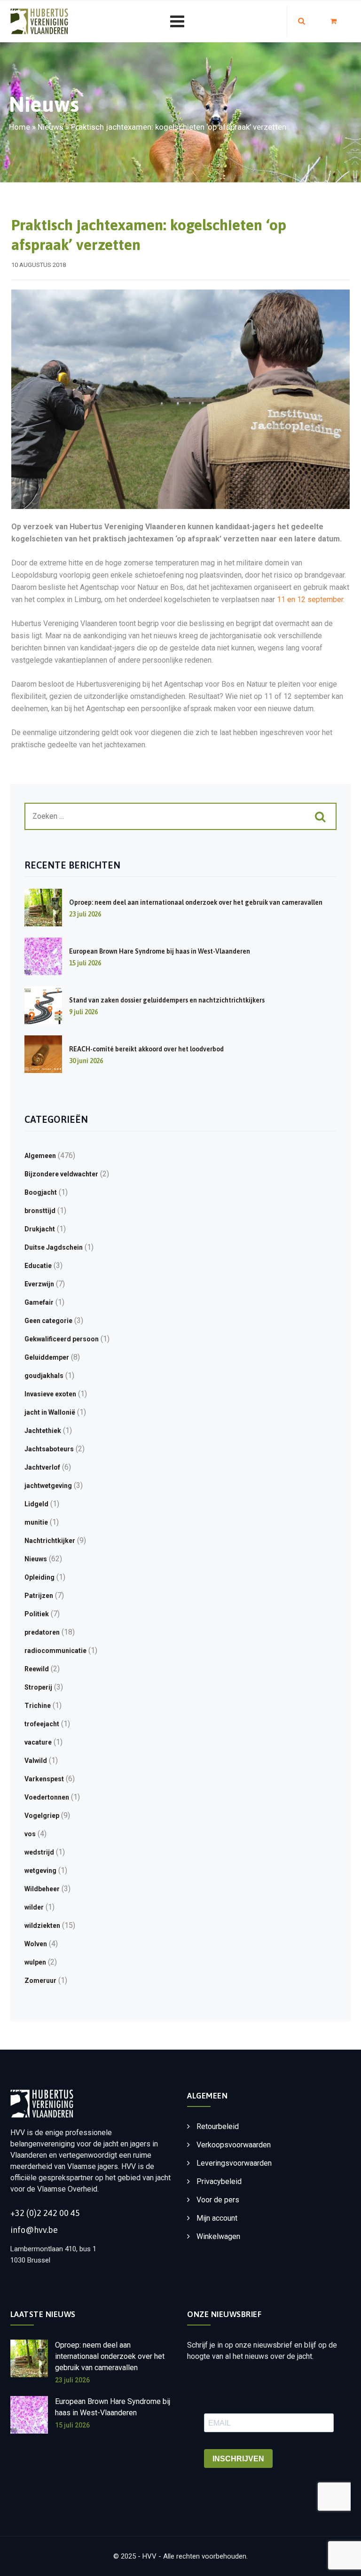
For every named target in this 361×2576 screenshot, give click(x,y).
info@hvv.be (34, 2230)
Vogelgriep (42, 1816)
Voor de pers (218, 2200)
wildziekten (42, 1926)
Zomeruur (40, 1981)
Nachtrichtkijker (50, 1541)
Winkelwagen (218, 2236)
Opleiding (39, 1577)
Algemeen (40, 1156)
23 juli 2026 (72, 2380)
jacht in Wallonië (50, 1412)
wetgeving (40, 1871)
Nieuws (51, 127)
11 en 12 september (310, 599)
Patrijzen (39, 1596)
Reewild (37, 1669)
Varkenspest (44, 1779)
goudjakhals (44, 1376)
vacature (38, 1742)
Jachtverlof (42, 1467)
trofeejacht (42, 1724)
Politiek (37, 1614)
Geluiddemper (47, 1357)
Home (20, 127)
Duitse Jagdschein (54, 1247)
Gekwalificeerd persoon (62, 1339)
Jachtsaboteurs (49, 1449)
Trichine (38, 1706)
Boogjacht (41, 1192)
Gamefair (39, 1302)
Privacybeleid (219, 2181)
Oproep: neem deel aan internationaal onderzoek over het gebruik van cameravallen (196, 902)
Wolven (36, 1944)
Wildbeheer (42, 1889)
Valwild (36, 1761)
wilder (34, 1907)
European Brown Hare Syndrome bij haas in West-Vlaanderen (160, 951)
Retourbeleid (218, 2126)
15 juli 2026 (72, 2425)
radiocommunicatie (55, 1651)
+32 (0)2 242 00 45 (45, 2213)
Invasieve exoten (50, 1394)
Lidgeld (36, 1504)
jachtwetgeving (48, 1486)
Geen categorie (48, 1321)
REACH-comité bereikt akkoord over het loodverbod (146, 1049)
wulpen (35, 1962)
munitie (36, 1522)
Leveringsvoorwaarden (234, 2163)
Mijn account (217, 2218)
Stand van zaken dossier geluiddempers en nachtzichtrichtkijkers (167, 1000)
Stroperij (38, 1687)
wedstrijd (39, 1852)
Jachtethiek (43, 1431)
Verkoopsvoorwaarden (234, 2145)
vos (30, 1834)
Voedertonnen (47, 1797)
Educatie (38, 1266)
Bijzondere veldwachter (61, 1174)
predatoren (42, 1632)
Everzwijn (39, 1284)
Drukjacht (40, 1229)
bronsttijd (40, 1211)
